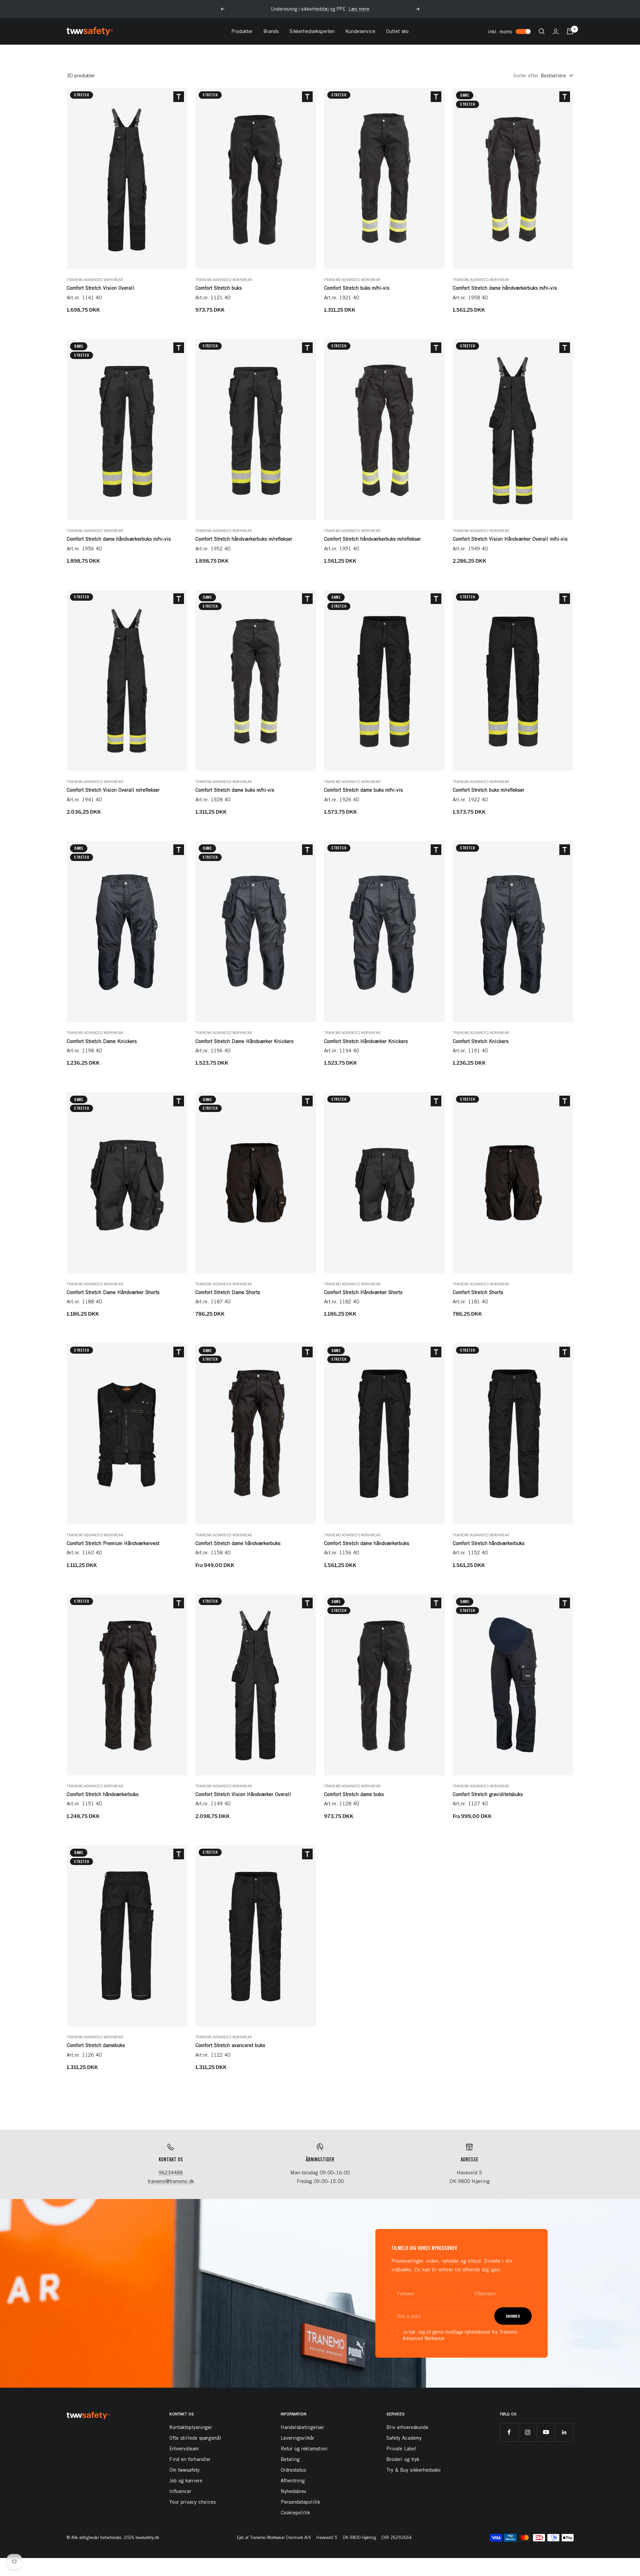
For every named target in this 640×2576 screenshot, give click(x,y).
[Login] (556, 31)
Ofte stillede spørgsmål (195, 2438)
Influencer (180, 2491)
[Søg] (542, 31)
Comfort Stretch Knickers (480, 1041)
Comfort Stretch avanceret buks (230, 2045)
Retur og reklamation (304, 2448)
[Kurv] (570, 31)
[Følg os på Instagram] (527, 2432)
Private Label (401, 2448)
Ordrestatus (293, 2470)
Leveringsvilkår (297, 2438)
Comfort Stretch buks (218, 288)
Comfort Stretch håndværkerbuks (488, 1543)
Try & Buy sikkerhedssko (413, 2470)
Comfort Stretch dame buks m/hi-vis (235, 790)
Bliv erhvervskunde (407, 2427)
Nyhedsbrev (293, 2491)
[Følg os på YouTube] (546, 2432)
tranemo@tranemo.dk (171, 2181)
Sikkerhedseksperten (312, 31)
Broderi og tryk (403, 2459)
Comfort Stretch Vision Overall (100, 288)
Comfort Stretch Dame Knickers (102, 1041)
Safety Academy (404, 2438)
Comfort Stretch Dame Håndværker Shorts (113, 1292)
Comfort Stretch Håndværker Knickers (366, 1041)
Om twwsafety (184, 2470)
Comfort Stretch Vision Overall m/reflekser (113, 790)
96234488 (171, 2172)
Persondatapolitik (300, 2502)
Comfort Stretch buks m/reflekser (488, 790)
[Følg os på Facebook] (509, 2432)
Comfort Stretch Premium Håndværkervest (113, 1543)
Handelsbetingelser (302, 2427)
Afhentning (293, 2480)
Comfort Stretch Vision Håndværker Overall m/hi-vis (510, 539)
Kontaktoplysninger (191, 2427)
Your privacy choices (192, 2502)
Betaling (290, 2459)
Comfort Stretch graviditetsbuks (488, 1794)
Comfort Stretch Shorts (478, 1292)
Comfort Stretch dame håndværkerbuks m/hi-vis (505, 288)
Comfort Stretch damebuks (96, 2045)
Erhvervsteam (184, 2448)
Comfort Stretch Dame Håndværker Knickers (244, 1041)
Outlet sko (397, 31)
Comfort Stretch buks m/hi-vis (357, 288)
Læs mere (359, 9)
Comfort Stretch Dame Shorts (228, 1292)
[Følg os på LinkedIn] (564, 2432)
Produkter (242, 31)
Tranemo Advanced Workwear (95, 279)
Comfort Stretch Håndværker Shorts (363, 1292)
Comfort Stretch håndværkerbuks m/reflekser (244, 539)
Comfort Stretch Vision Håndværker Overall (243, 1794)
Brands (271, 31)
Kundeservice (360, 31)
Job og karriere (186, 2480)
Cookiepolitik (295, 2512)
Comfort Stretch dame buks (354, 1794)
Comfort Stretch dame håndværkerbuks (238, 1543)
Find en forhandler (190, 2459)
